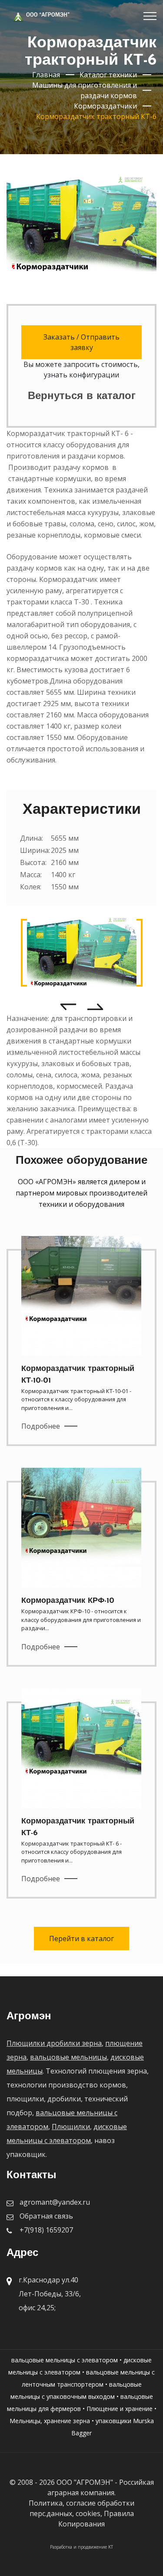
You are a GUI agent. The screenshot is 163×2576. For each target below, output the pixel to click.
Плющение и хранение (120, 2409)
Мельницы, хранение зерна (50, 2421)
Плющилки (71, 2127)
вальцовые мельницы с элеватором (65, 2360)
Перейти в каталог (81, 1939)
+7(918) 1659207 (46, 2230)
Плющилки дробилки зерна (54, 2043)
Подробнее (41, 1426)
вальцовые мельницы (68, 2057)
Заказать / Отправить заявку (81, 342)
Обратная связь (46, 2216)
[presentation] (68, 1006)
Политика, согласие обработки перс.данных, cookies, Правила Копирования (81, 2513)
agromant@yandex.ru (55, 2202)
